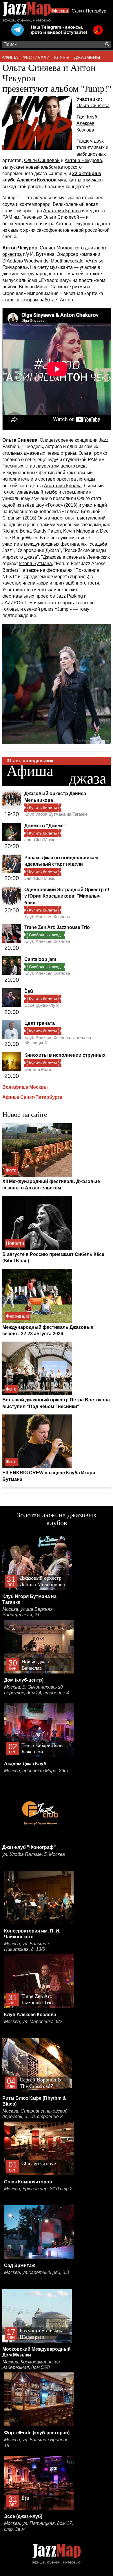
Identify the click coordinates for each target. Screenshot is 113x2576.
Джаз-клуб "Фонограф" (29, 1847)
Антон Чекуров (20, 248)
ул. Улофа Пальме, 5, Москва (34, 1854)
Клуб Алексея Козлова (87, 123)
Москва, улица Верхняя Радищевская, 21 (28, 1612)
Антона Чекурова (83, 160)
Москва (60, 11)
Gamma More (38, 1069)
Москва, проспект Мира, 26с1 (37, 1771)
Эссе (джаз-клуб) (42, 1005)
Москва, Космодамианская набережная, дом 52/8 (31, 2365)
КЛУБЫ (62, 57)
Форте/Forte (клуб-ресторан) (37, 2433)
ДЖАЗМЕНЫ (87, 57)
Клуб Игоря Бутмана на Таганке (56, 814)
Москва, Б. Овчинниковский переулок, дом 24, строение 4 (37, 1690)
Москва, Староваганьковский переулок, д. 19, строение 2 (35, 2114)
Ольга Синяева (93, 106)
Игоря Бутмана (35, 563)
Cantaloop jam (40, 959)
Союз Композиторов (28, 2182)
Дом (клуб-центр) (24, 1680)
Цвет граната (40, 1023)
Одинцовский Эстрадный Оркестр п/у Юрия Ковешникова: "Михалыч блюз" (67, 896)
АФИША (10, 57)
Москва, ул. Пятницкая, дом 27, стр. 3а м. (39, 2526)
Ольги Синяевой (42, 160)
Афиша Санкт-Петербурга (32, 1097)
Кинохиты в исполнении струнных (65, 1055)
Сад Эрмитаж (19, 2265)
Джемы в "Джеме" (45, 826)
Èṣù (29, 991)
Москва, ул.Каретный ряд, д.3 (37, 2272)
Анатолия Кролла (62, 211)
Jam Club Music (40, 840)
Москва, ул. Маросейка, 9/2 (33, 2022)
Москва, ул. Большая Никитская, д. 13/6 (27, 1947)
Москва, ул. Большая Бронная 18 (36, 2443)
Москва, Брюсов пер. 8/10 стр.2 (38, 2189)
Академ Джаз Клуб (25, 1764)
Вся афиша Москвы (25, 1087)
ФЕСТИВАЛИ (36, 57)
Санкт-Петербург (90, 11)
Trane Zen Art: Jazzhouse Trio (57, 927)
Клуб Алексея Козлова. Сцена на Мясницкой (58, 1040)
